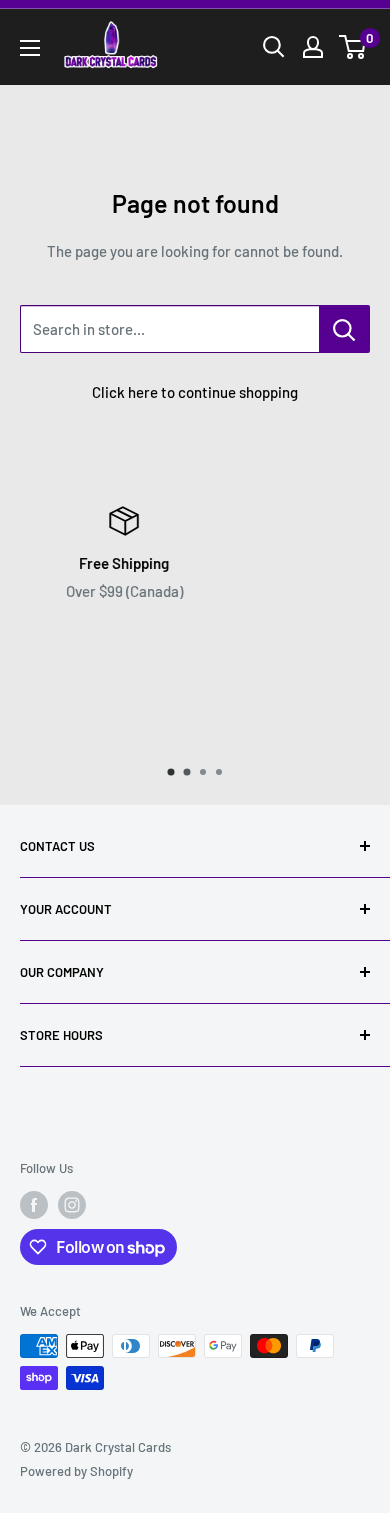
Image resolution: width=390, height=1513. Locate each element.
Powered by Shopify (76, 1471)
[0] (353, 47)
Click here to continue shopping (195, 392)
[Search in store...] (344, 329)
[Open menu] (30, 48)
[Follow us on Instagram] (72, 1205)
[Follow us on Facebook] (34, 1205)
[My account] (313, 47)
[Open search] (274, 47)
